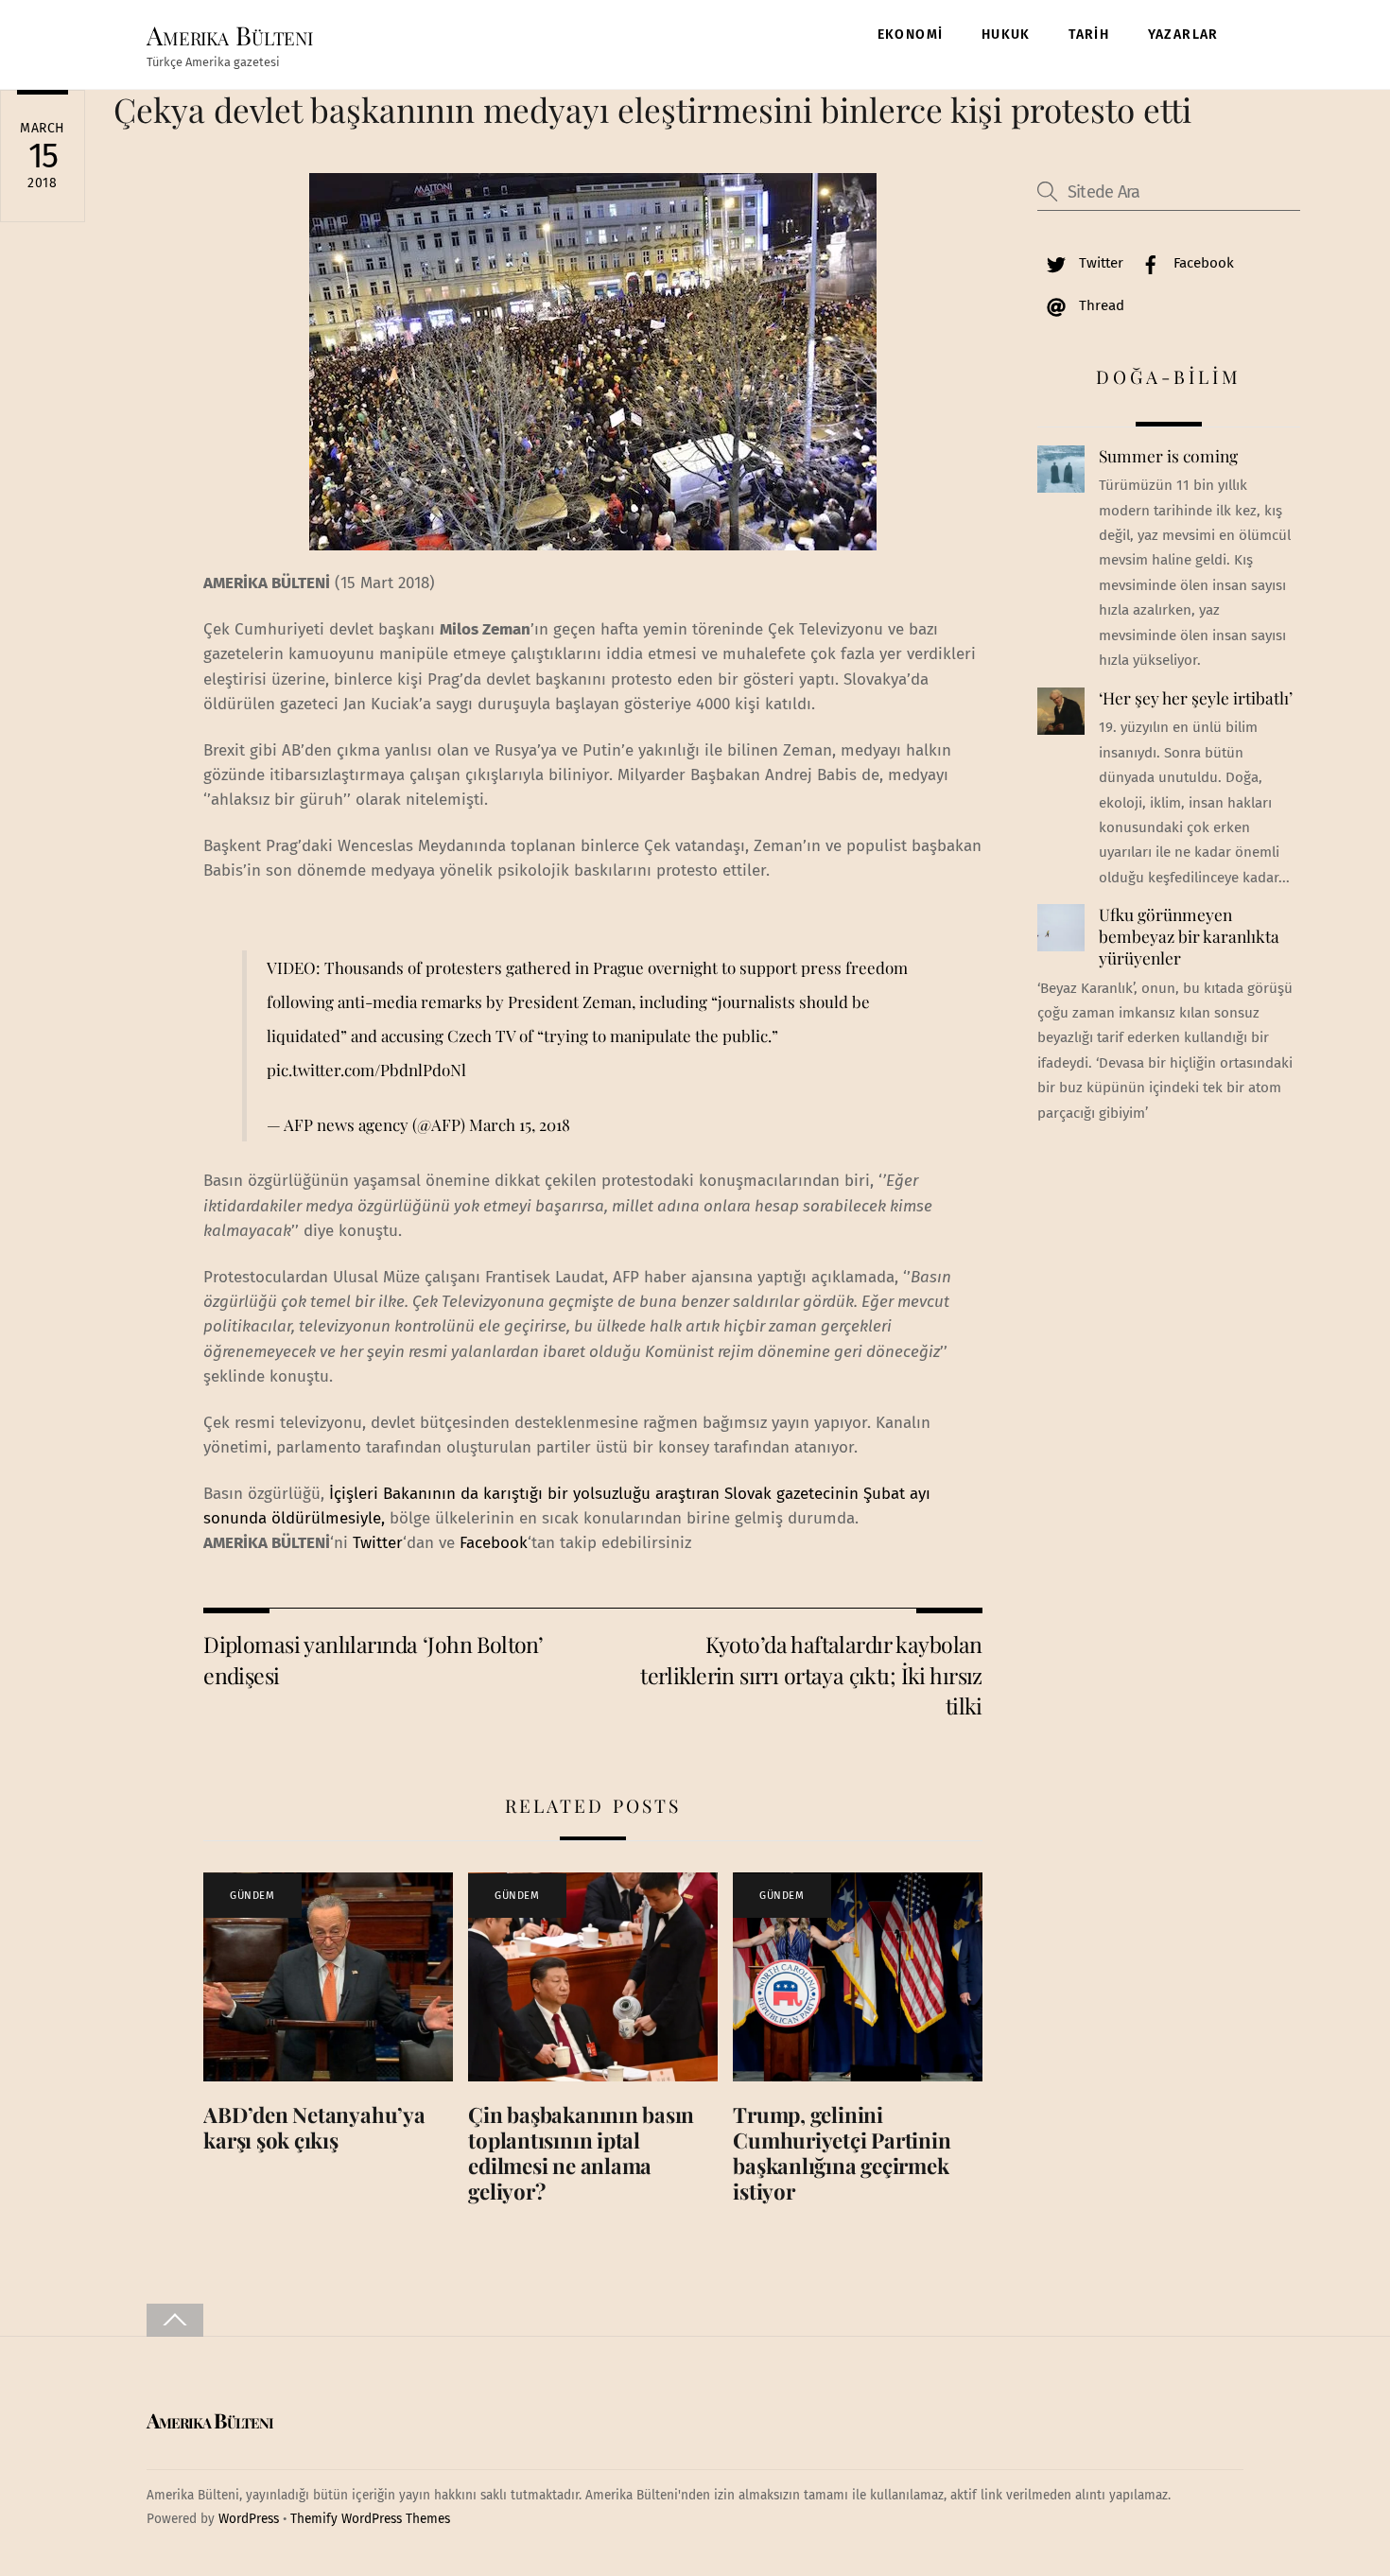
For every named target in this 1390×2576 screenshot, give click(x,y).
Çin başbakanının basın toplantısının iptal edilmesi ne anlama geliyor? (581, 2153)
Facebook (494, 1543)
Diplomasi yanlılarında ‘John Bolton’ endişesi (373, 1659)
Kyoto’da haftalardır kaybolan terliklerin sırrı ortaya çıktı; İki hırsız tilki (811, 1675)
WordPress (249, 2519)
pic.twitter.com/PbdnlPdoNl (366, 1070)
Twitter (378, 1543)
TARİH (1089, 35)
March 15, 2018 (520, 1124)
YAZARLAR (1183, 35)
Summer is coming (1168, 456)
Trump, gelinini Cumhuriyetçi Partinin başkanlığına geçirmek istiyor (842, 2153)
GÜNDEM (252, 1896)
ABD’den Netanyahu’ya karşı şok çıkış (314, 2127)
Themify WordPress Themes (370, 2519)
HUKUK (1006, 35)
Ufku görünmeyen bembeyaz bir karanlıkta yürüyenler (1189, 936)
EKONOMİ (911, 35)
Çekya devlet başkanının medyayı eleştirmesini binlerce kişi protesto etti (652, 109)
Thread (1100, 305)
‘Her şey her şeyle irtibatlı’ (1196, 698)
